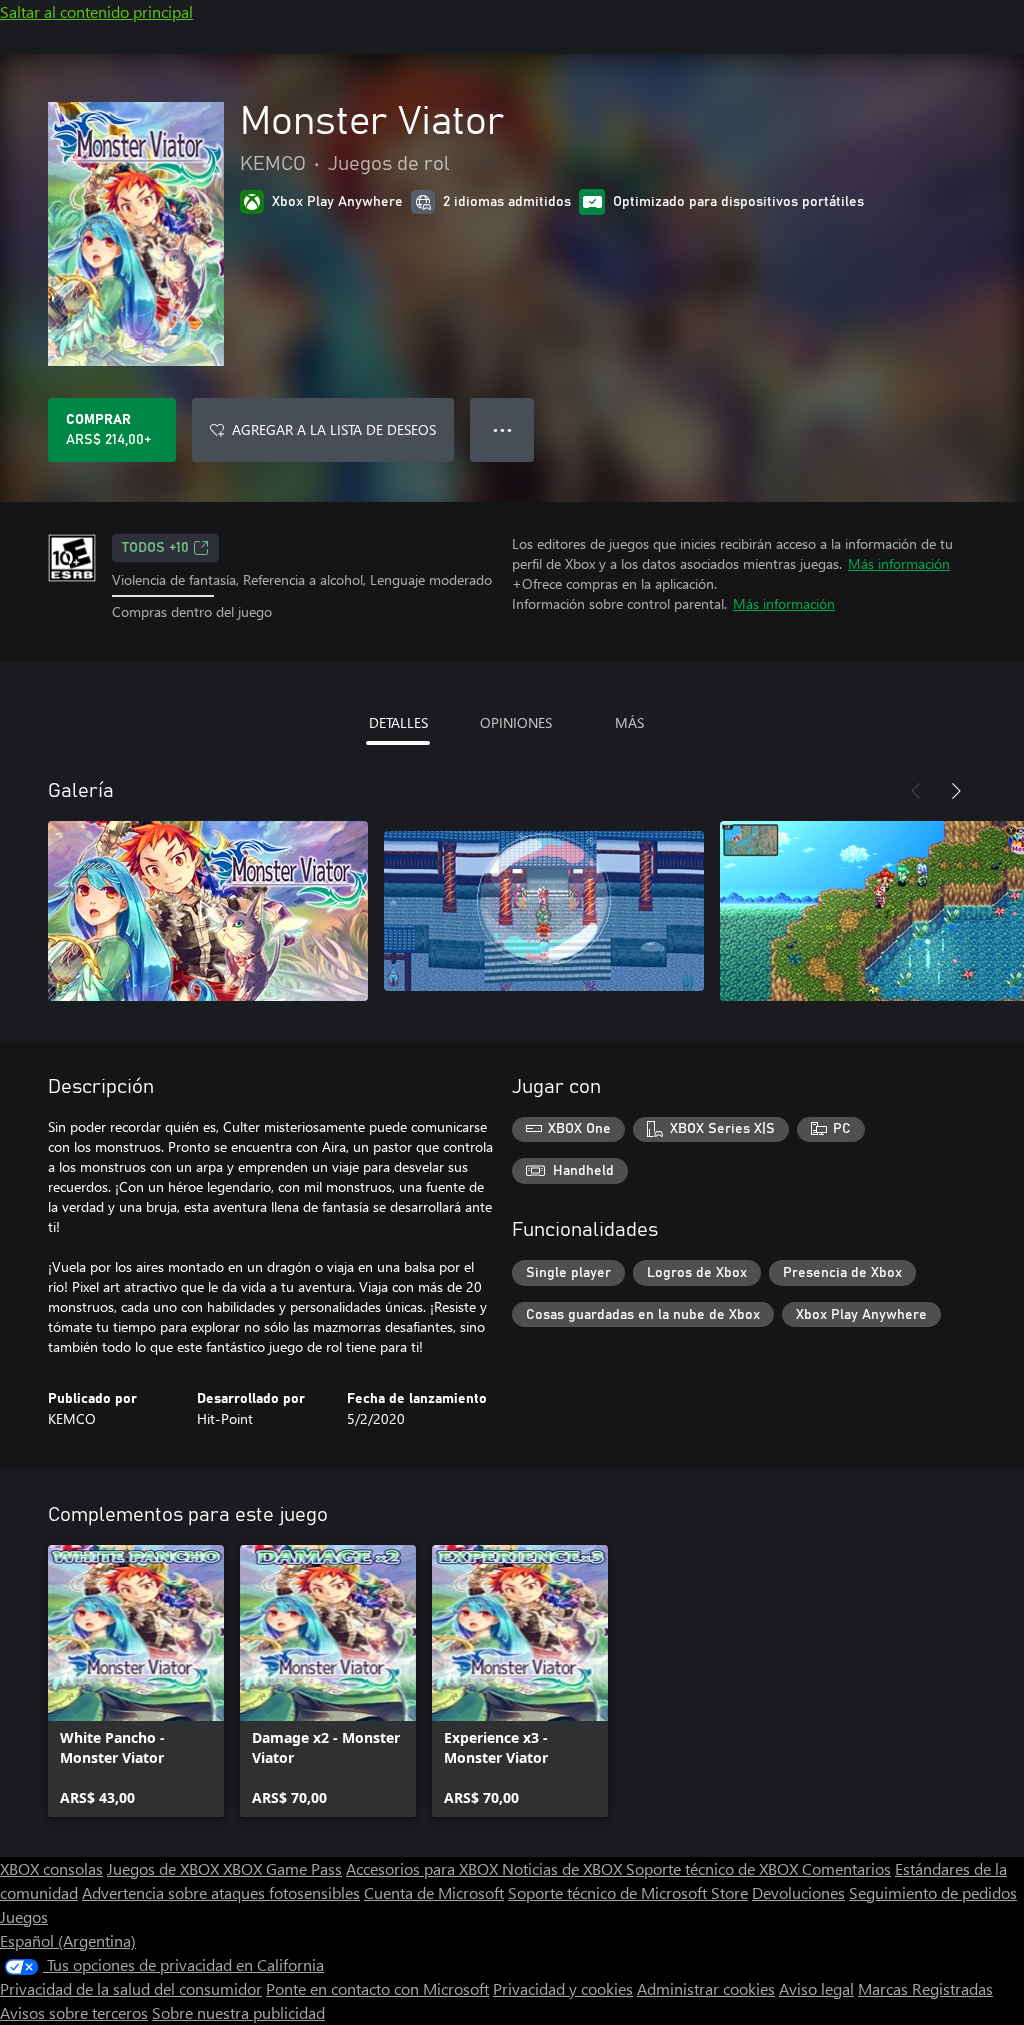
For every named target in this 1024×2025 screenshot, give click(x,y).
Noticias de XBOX (564, 1868)
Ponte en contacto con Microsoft (377, 1988)
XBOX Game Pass (282, 1868)
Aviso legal (816, 1988)
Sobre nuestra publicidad (238, 2012)
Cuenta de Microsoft (434, 1892)
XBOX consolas (51, 1868)
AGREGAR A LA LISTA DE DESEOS (334, 429)
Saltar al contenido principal (96, 11)
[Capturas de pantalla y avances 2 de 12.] (544, 911)
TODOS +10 (155, 548)
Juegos (24, 1916)
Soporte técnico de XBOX (714, 1868)
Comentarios (846, 1868)
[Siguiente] (956, 791)
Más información (899, 563)
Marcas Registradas (925, 1988)
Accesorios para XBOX (424, 1868)
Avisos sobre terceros (74, 2012)
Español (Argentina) (68, 1940)
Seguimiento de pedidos (933, 1892)
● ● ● (502, 429)
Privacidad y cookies (563, 1988)
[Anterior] (916, 791)
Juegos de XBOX (165, 1868)
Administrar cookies (706, 1988)
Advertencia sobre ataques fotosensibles (221, 1892)
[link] (136, 1681)
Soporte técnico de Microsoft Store (628, 1892)
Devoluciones (798, 1892)
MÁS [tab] (629, 722)
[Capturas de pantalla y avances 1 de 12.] (208, 911)
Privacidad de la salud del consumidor (131, 1988)
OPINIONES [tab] (516, 722)
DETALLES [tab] (398, 722)
